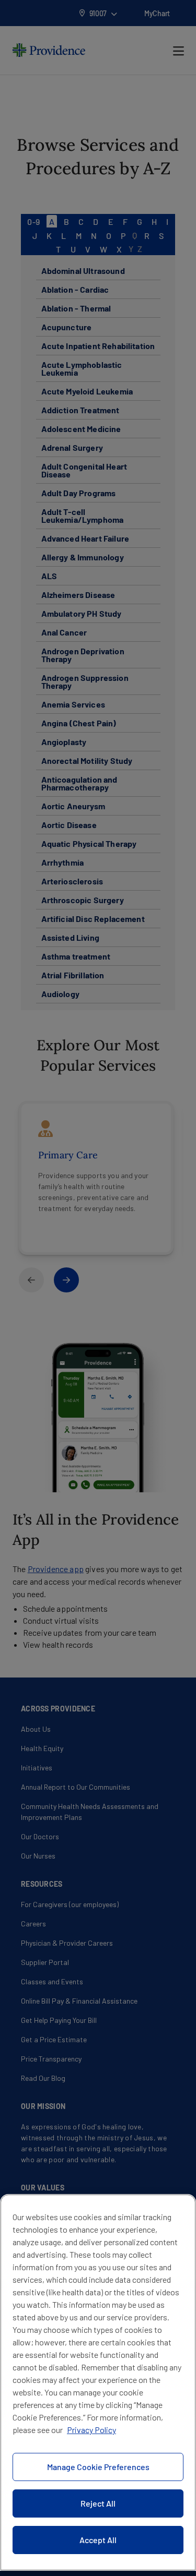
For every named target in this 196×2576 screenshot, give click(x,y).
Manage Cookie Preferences (98, 2467)
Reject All (98, 2503)
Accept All (98, 2540)
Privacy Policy (91, 2430)
